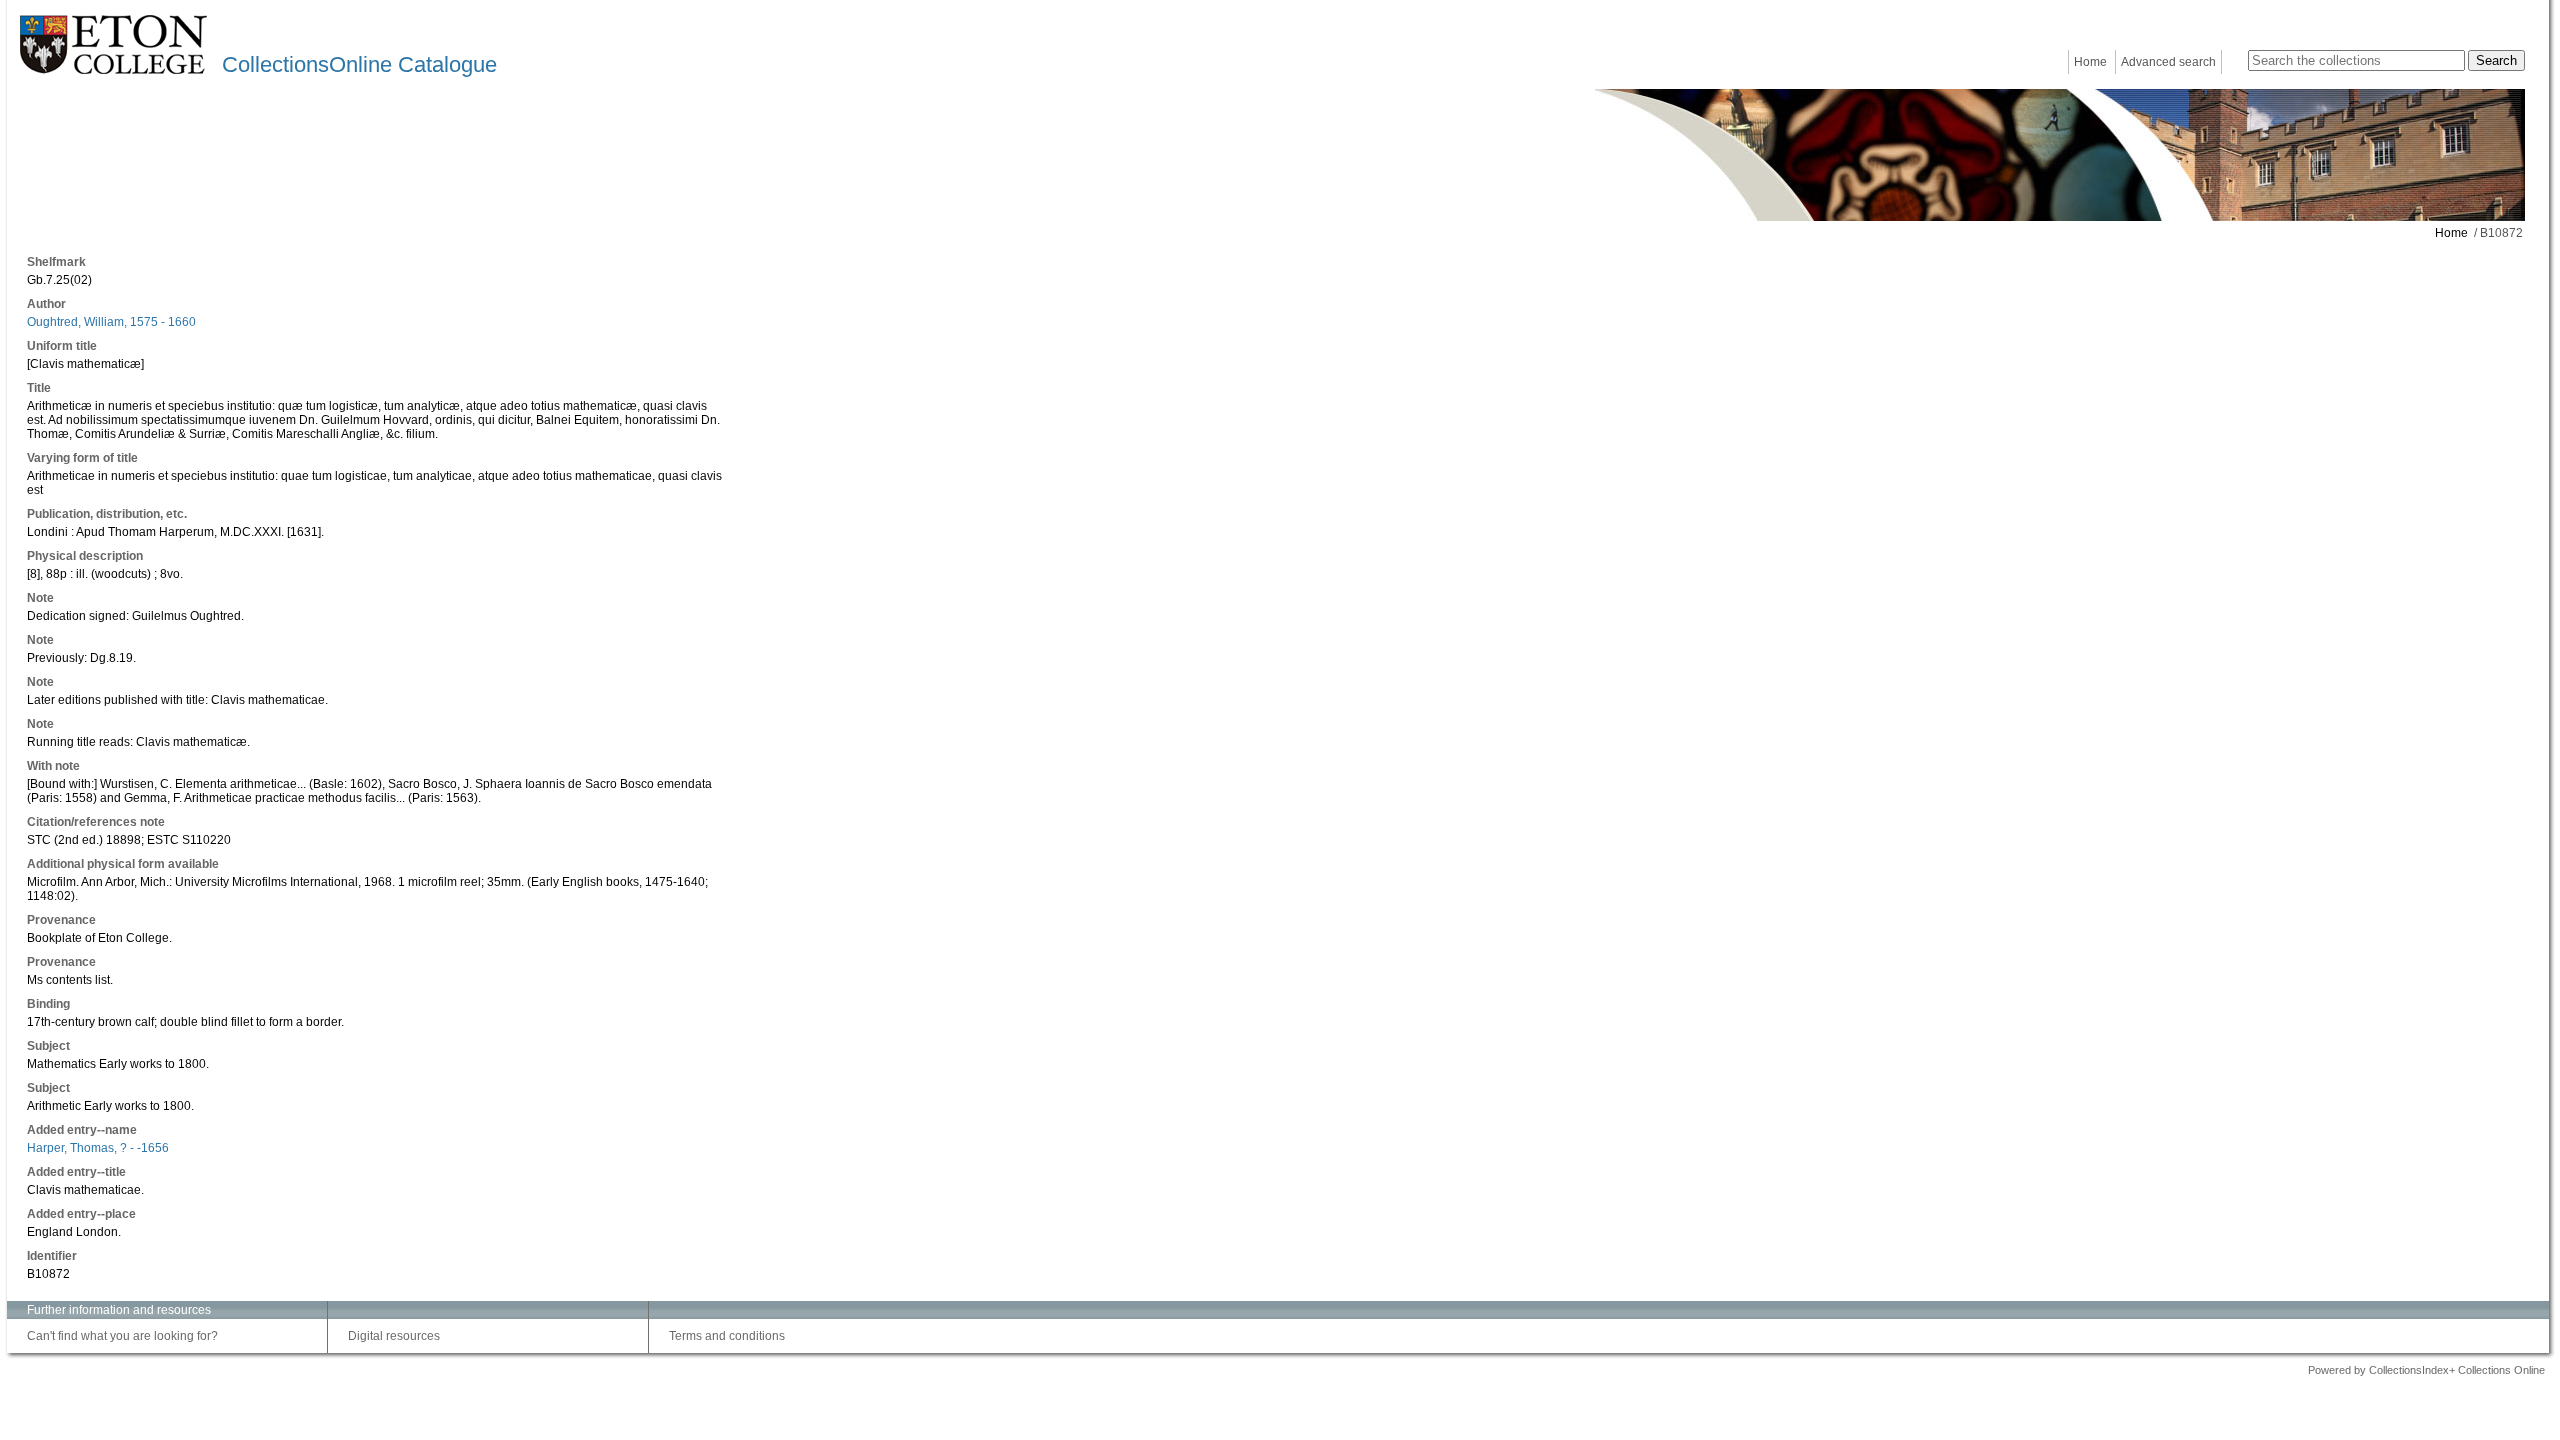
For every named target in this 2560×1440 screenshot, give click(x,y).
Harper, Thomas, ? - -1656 (98, 1148)
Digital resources (394, 1336)
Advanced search (2168, 62)
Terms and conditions (727, 1336)
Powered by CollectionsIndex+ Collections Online (2426, 1370)
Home (2090, 62)
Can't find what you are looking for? (122, 1336)
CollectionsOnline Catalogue (359, 64)
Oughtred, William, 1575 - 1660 (111, 322)
